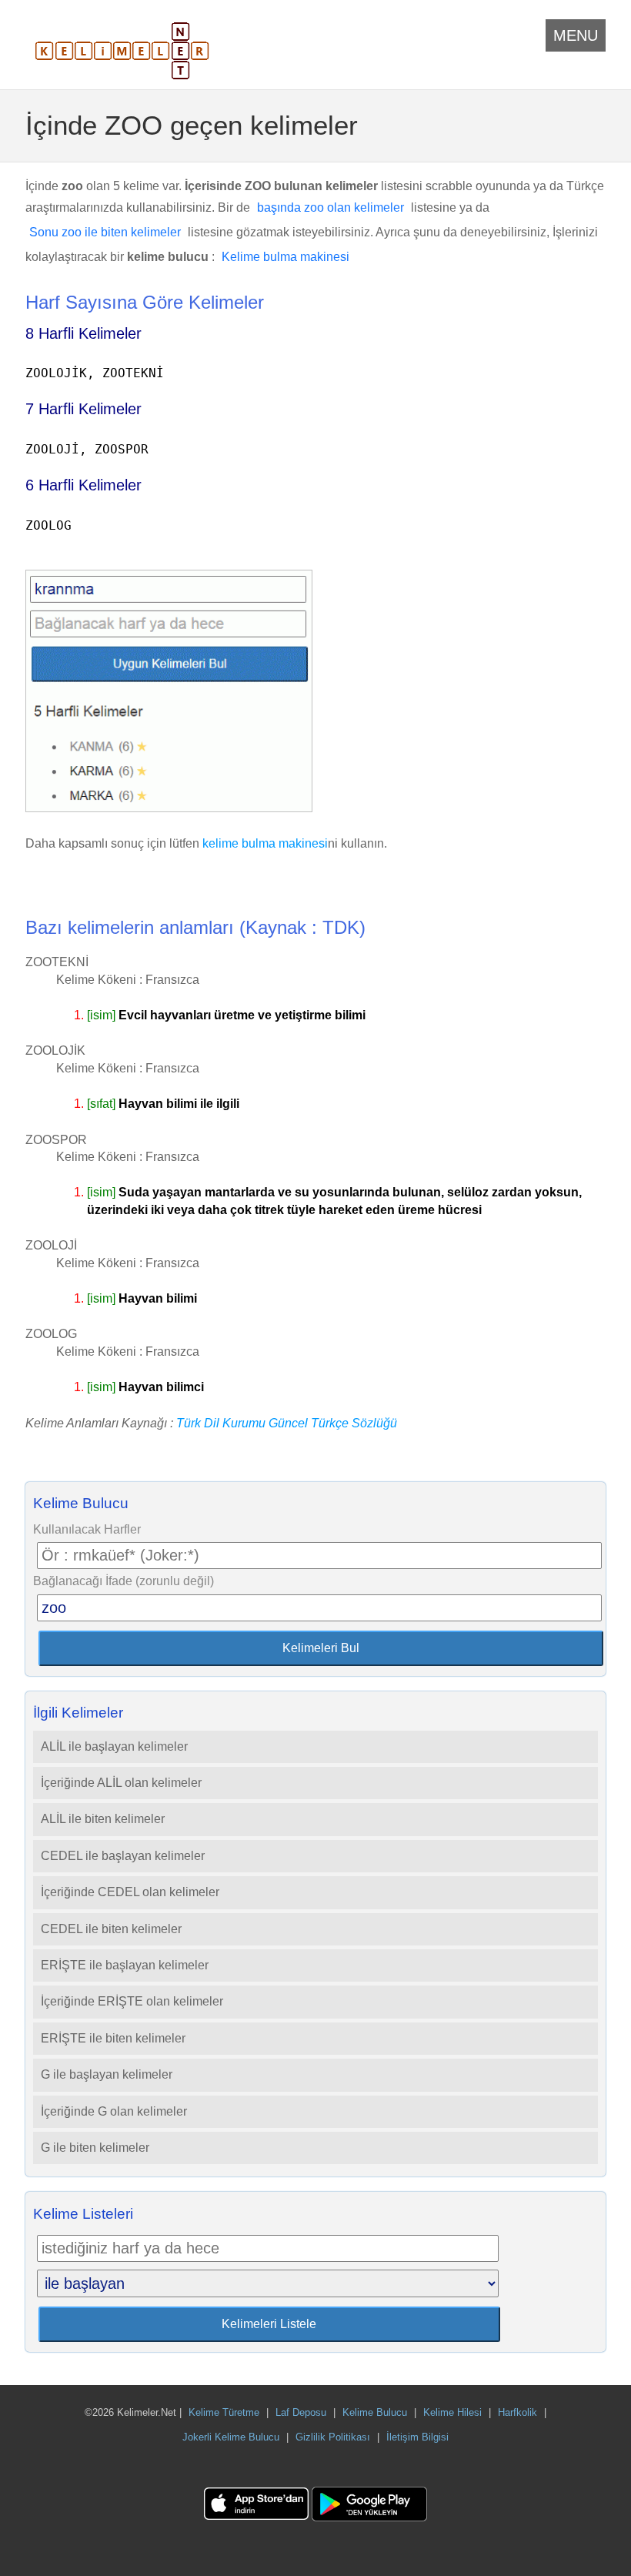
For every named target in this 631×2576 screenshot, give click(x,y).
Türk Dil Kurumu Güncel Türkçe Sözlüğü (287, 1423)
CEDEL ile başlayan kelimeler (123, 1856)
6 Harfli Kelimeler (83, 485)
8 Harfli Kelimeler (83, 333)
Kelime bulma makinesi (285, 257)
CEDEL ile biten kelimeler (111, 1929)
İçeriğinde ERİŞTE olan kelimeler (132, 2001)
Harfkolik (517, 2412)
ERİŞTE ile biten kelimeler (113, 2038)
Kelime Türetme (224, 2412)
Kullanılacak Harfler (87, 1529)
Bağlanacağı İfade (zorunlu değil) (124, 1581)
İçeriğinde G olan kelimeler (114, 2111)
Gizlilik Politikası (333, 2437)
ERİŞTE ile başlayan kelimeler (125, 1965)
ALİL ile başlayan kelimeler (114, 1746)
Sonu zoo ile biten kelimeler (105, 232)
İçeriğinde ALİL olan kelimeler (121, 1783)
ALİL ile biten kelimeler (103, 1819)
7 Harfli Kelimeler (83, 409)
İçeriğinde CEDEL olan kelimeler (130, 1892)
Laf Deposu (301, 2412)
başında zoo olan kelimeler (331, 207)
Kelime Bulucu (375, 2412)
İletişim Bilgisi (417, 2437)
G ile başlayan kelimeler (107, 2074)
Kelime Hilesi (452, 2412)
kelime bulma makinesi (265, 843)
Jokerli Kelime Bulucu (231, 2437)
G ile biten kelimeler (95, 2148)
